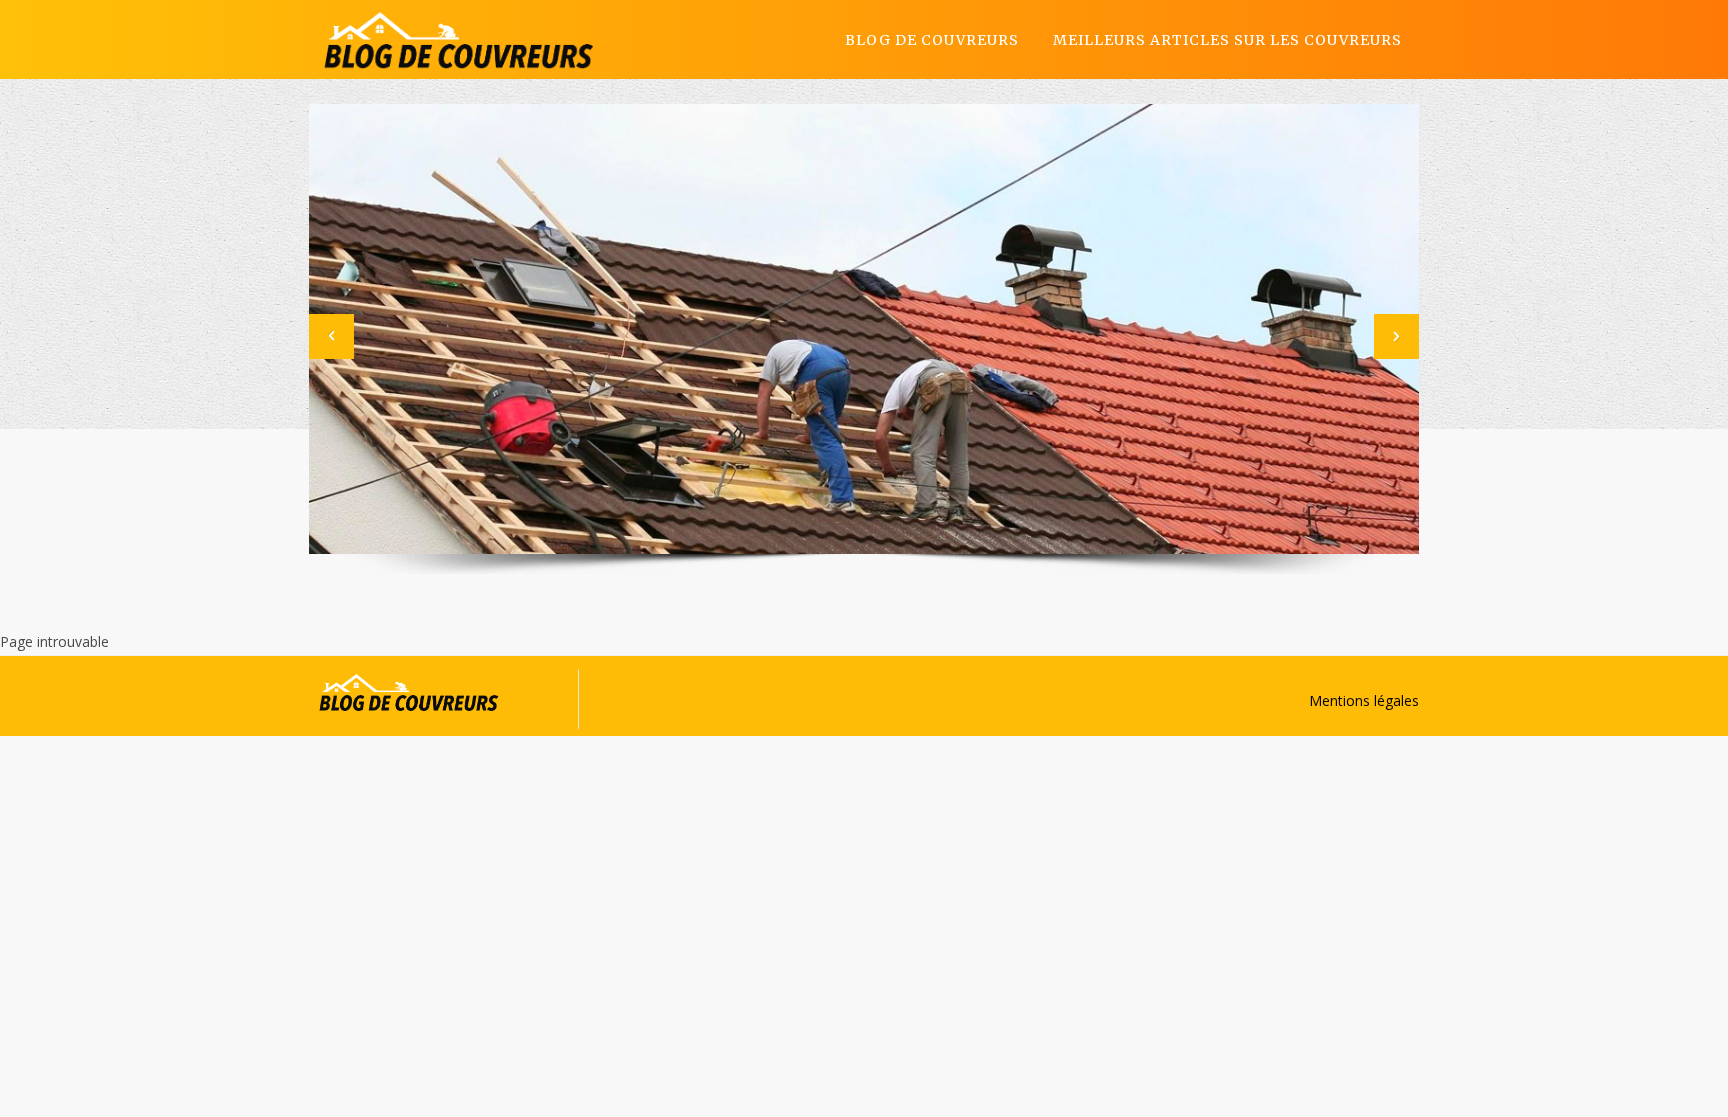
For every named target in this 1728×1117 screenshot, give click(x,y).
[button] (331, 336)
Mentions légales (1364, 700)
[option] (864, 329)
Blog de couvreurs (932, 40)
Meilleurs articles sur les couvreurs (1227, 40)
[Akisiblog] (459, 39)
